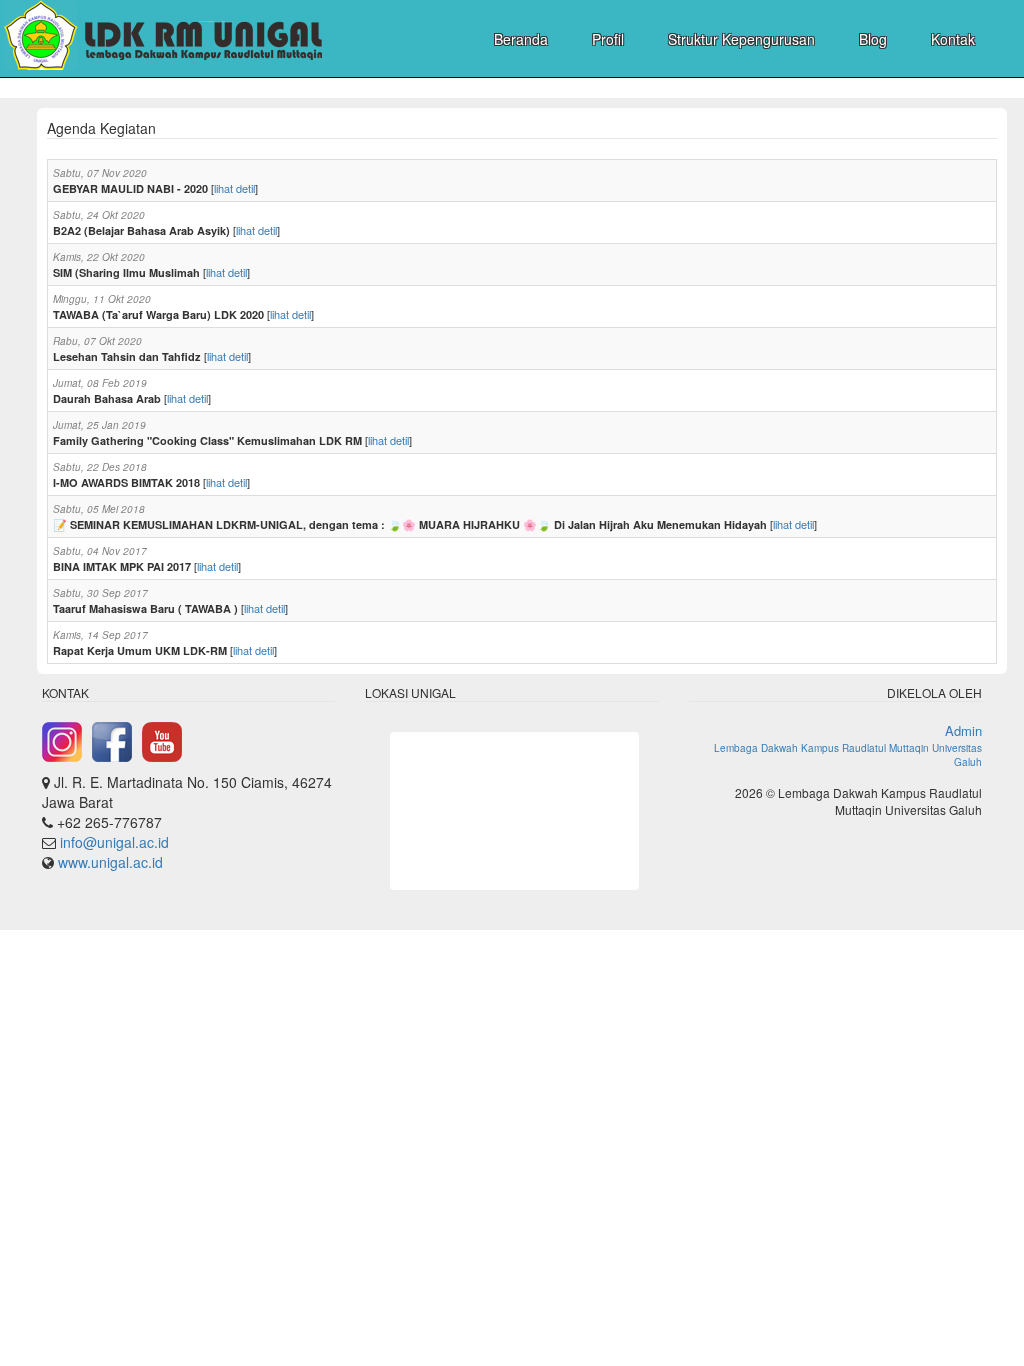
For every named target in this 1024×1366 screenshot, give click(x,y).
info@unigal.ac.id (114, 842)
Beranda (521, 39)
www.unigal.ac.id (110, 862)
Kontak (953, 39)
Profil (608, 39)
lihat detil (234, 188)
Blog (873, 39)
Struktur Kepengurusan (741, 39)
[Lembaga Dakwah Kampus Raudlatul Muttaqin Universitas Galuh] (162, 38)
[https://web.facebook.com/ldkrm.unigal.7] (112, 740)
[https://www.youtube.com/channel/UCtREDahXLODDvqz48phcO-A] (162, 740)
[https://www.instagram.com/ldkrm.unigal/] (62, 740)
